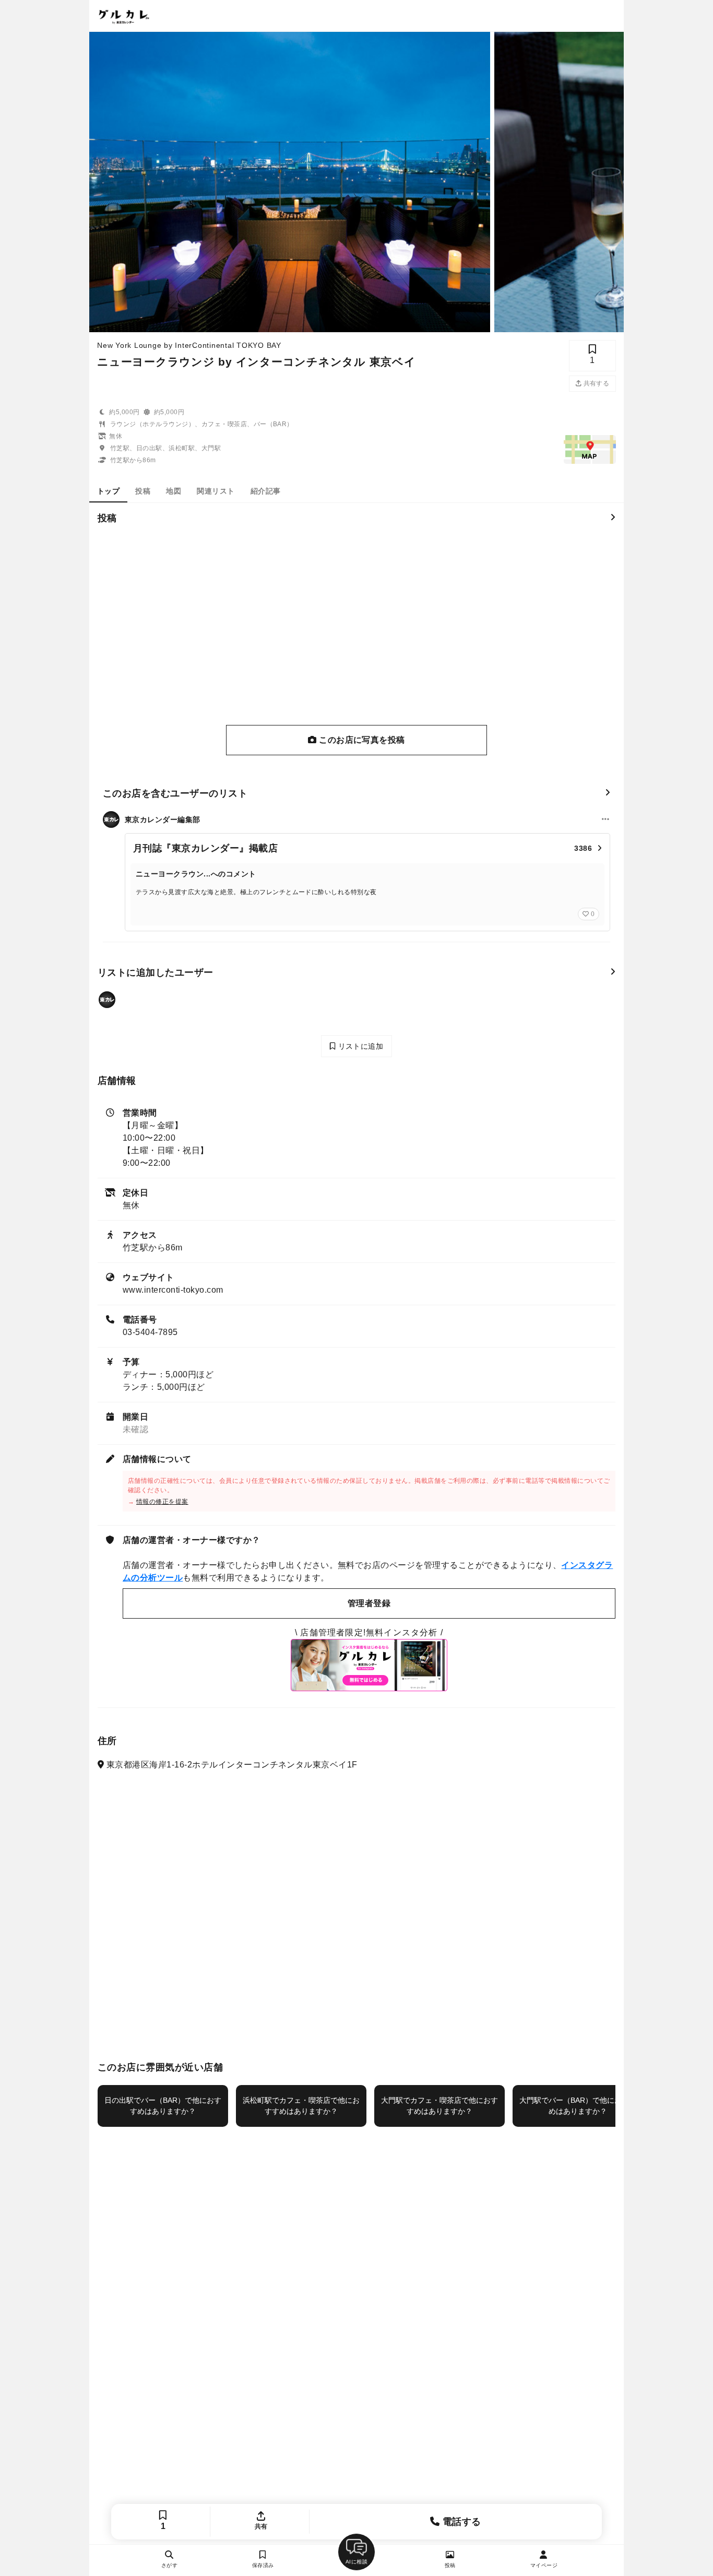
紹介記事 (266, 491)
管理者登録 (369, 1603)
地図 (174, 491)
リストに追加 (359, 1046)
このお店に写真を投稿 (361, 740)
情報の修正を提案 (162, 1502)
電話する (461, 2522)
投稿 (143, 491)
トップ (108, 491)
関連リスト (216, 491)
